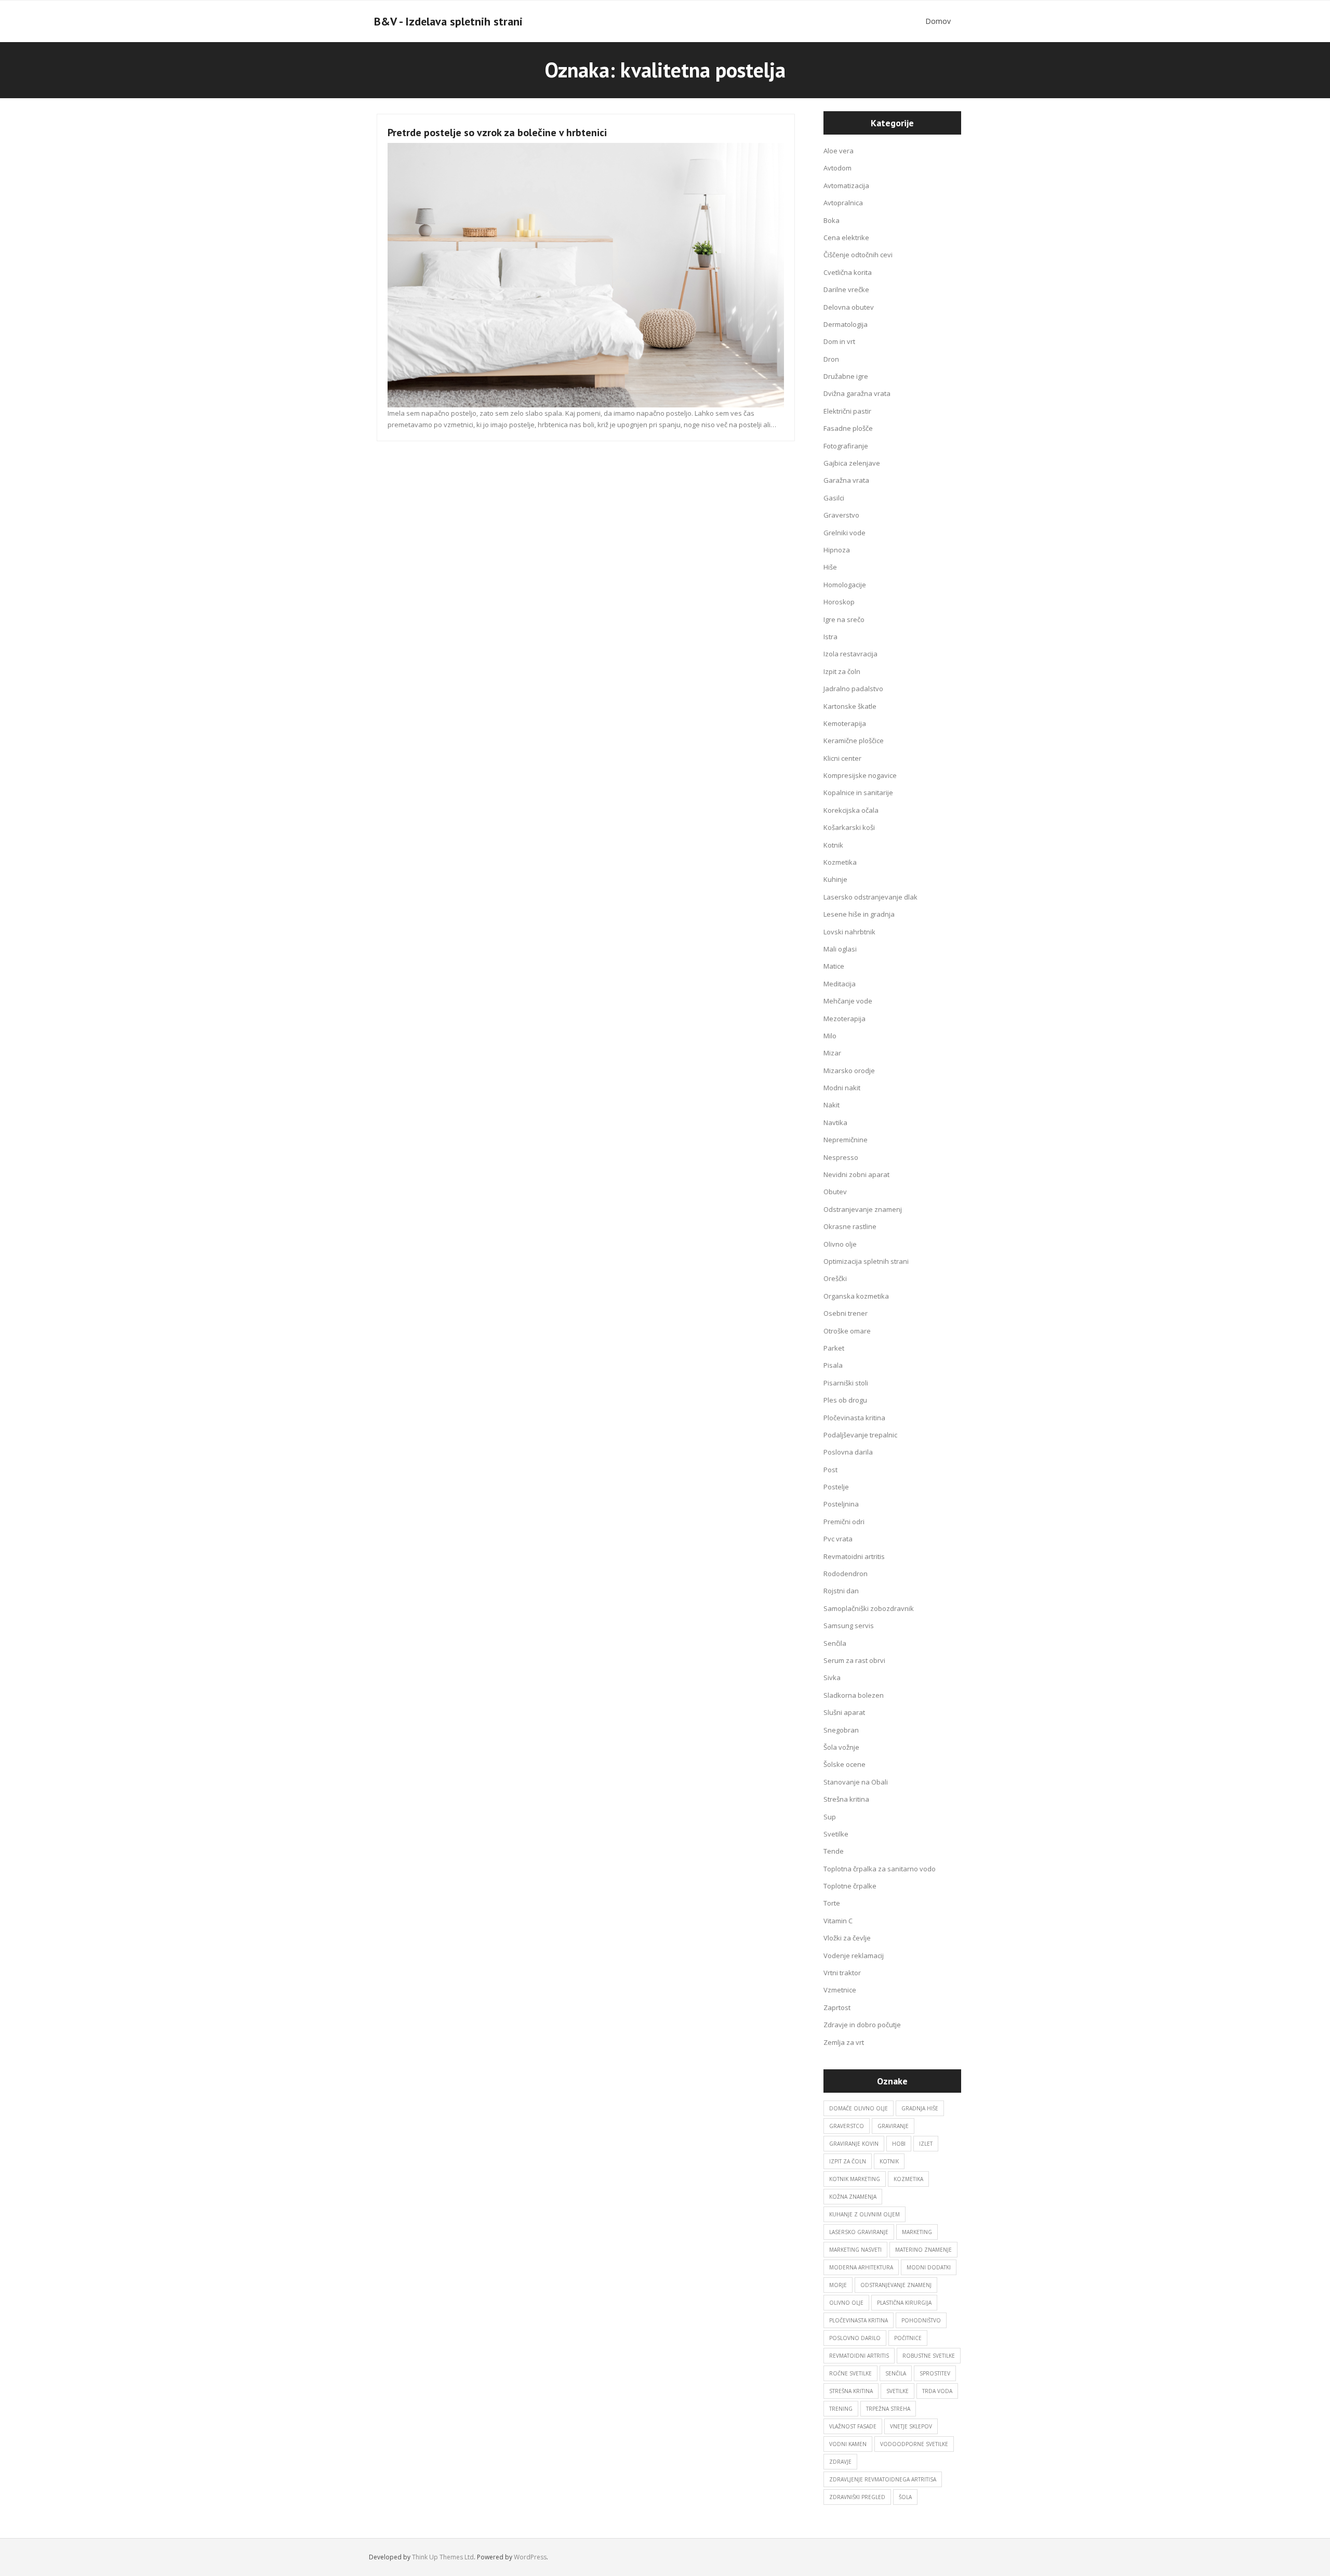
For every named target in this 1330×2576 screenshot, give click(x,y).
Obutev (835, 1192)
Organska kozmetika (856, 1296)
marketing (917, 2232)
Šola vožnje (841, 1747)
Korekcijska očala (851, 810)
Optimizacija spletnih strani (866, 1261)
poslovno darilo (855, 2338)
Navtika (835, 1122)
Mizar (832, 1053)
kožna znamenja (853, 2197)
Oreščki (835, 1278)
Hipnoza (837, 550)
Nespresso (841, 1157)
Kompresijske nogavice (860, 775)
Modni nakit (842, 1088)
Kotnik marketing (855, 2179)
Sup (830, 1817)
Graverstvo (841, 515)
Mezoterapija (844, 1019)
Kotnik (833, 845)
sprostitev (935, 2373)
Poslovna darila (848, 1452)
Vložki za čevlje (847, 1938)
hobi (899, 2144)
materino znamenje (923, 2250)
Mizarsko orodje (849, 1071)
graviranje (893, 2126)
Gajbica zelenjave (852, 463)
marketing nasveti (855, 2250)
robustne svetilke (929, 2356)
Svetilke (836, 1834)
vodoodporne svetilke (914, 2444)
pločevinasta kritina (859, 2320)
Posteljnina (841, 1504)
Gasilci (834, 498)
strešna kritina (851, 2391)
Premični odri (844, 1522)
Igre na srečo (844, 619)
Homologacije (845, 585)
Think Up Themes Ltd (443, 2557)
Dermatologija (846, 324)
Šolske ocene (844, 1764)
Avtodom (837, 168)
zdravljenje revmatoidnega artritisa (883, 2479)
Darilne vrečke (846, 289)
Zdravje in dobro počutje (862, 2025)
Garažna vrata (846, 480)
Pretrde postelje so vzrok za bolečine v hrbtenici (497, 133)
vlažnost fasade (853, 2426)
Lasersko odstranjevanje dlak (870, 897)
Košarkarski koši (849, 827)
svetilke (897, 2391)
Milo (830, 1036)
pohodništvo (921, 2320)
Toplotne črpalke (850, 1886)
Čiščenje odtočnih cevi (858, 255)
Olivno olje (840, 1244)
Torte (832, 1903)
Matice (834, 966)
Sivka (832, 1677)
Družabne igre (846, 376)
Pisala (833, 1365)
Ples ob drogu (845, 1400)
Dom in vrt (839, 341)
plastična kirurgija (904, 2303)
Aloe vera (839, 151)
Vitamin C (838, 1921)
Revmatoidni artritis (854, 1556)
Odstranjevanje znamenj (863, 1209)
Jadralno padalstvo (853, 689)
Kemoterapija (845, 723)
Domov (938, 21)
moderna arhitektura (861, 2267)
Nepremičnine (846, 1140)
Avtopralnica (843, 203)
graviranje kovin (854, 2144)
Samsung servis (849, 1626)
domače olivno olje (859, 2108)
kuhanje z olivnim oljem (864, 2214)
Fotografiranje (846, 446)
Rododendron (846, 1574)
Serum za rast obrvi (854, 1660)
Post (830, 1470)
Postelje (836, 1487)
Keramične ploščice (854, 741)
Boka (832, 220)
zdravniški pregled (857, 2497)
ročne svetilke (850, 2373)
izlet (926, 2144)
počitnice (908, 2338)
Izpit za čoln (842, 671)
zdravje (840, 2462)
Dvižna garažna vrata (857, 393)
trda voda (937, 2391)
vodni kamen (848, 2444)
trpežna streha (888, 2409)
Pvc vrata (838, 1539)
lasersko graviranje (859, 2232)
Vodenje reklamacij (854, 1956)
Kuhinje (835, 879)
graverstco (847, 2126)
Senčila (835, 1643)
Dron (831, 359)
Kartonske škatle (850, 706)
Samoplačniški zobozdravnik (869, 1608)
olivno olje (846, 2303)
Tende (834, 1851)
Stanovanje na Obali (856, 1782)
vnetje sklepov (911, 2426)
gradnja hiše (920, 2108)
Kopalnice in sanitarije (858, 792)
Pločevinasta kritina (854, 1418)
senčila (896, 2373)
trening (841, 2409)
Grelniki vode (844, 533)
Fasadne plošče (848, 428)
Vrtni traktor (842, 1973)
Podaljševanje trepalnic (860, 1435)
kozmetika (908, 2179)
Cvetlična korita (848, 272)
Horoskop (839, 602)
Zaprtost (837, 2007)
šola (905, 2497)
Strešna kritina (846, 1799)
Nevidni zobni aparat (856, 1174)
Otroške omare (847, 1331)
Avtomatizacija (846, 186)
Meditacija (840, 984)
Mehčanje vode (848, 1001)
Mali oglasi (840, 949)
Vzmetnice (840, 1990)
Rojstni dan (841, 1591)
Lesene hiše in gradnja (859, 914)
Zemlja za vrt (844, 2042)
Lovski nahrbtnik (849, 932)
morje (838, 2285)
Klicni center (842, 758)
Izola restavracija (850, 654)
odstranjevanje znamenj (896, 2285)
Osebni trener (846, 1313)
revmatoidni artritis (859, 2356)
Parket (834, 1348)
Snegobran (841, 1730)
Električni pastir (847, 411)
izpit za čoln (848, 2161)
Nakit (832, 1105)
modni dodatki (929, 2267)
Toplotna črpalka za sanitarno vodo (880, 1869)
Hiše (830, 567)
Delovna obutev (849, 307)
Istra (830, 637)
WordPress (530, 2557)
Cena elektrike (846, 237)
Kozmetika (840, 862)
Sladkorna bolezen (854, 1695)
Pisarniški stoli (846, 1383)
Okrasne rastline (850, 1226)
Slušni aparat (844, 1712)
